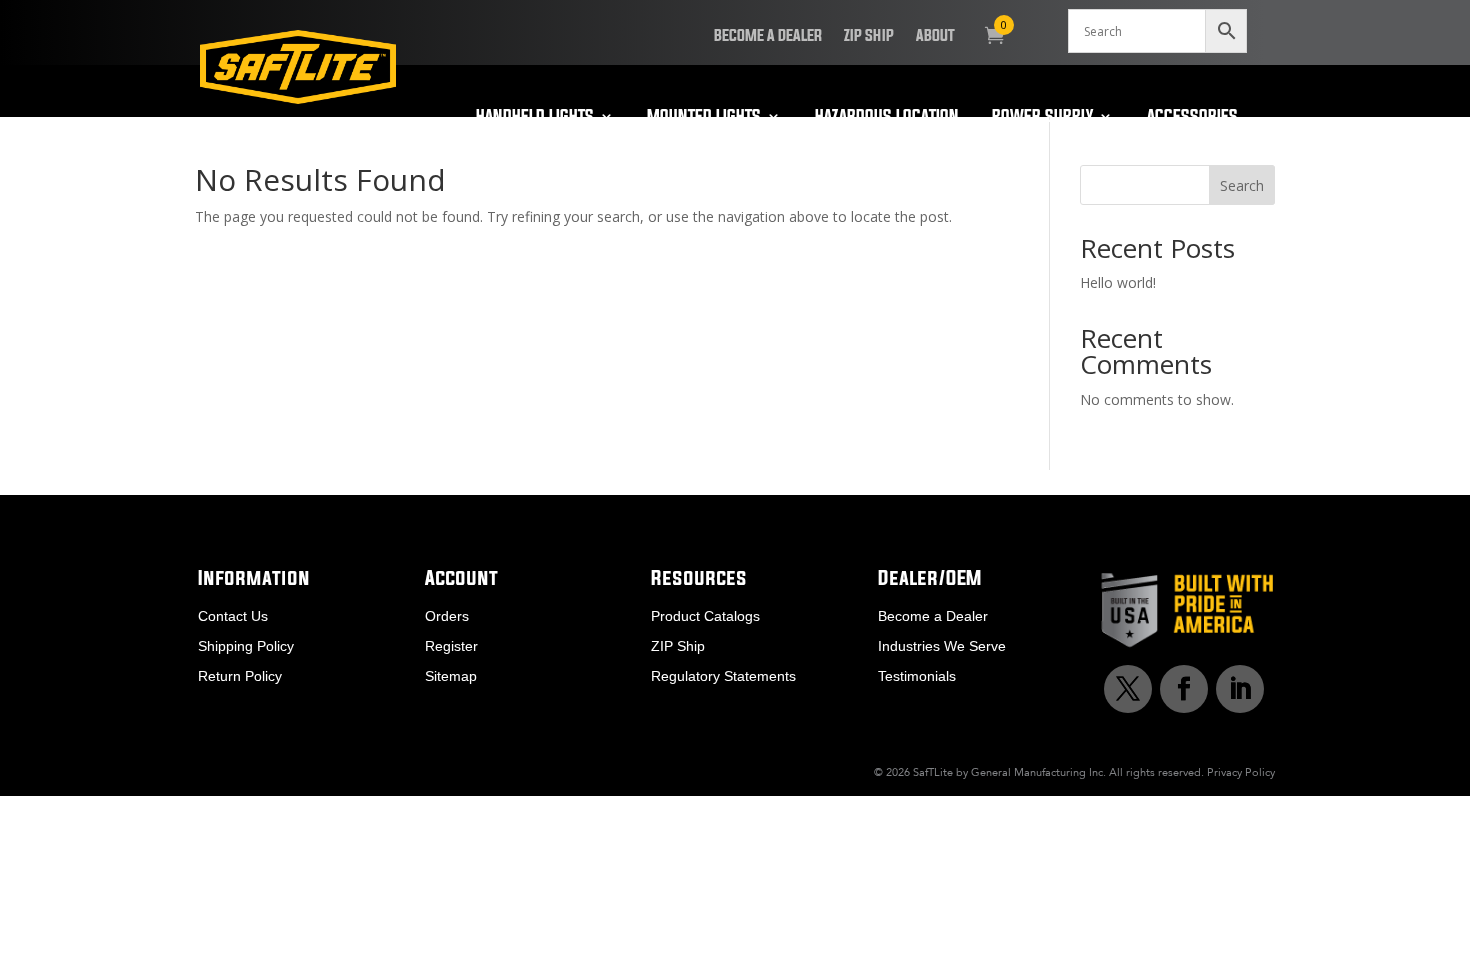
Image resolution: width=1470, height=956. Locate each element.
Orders (447, 616)
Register (451, 646)
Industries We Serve (942, 646)
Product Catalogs (705, 616)
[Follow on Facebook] (1184, 689)
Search (1242, 185)
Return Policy (240, 676)
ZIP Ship (869, 36)
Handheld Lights (535, 117)
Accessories (1192, 117)
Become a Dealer (768, 36)
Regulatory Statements (723, 676)
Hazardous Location (887, 117)
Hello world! (1118, 282)
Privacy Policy (1241, 772)
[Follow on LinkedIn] (1240, 689)
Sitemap (451, 676)
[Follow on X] (1128, 689)
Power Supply (1042, 117)
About (935, 36)
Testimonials (917, 676)
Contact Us (233, 616)
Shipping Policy (246, 646)
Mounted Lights (704, 117)
